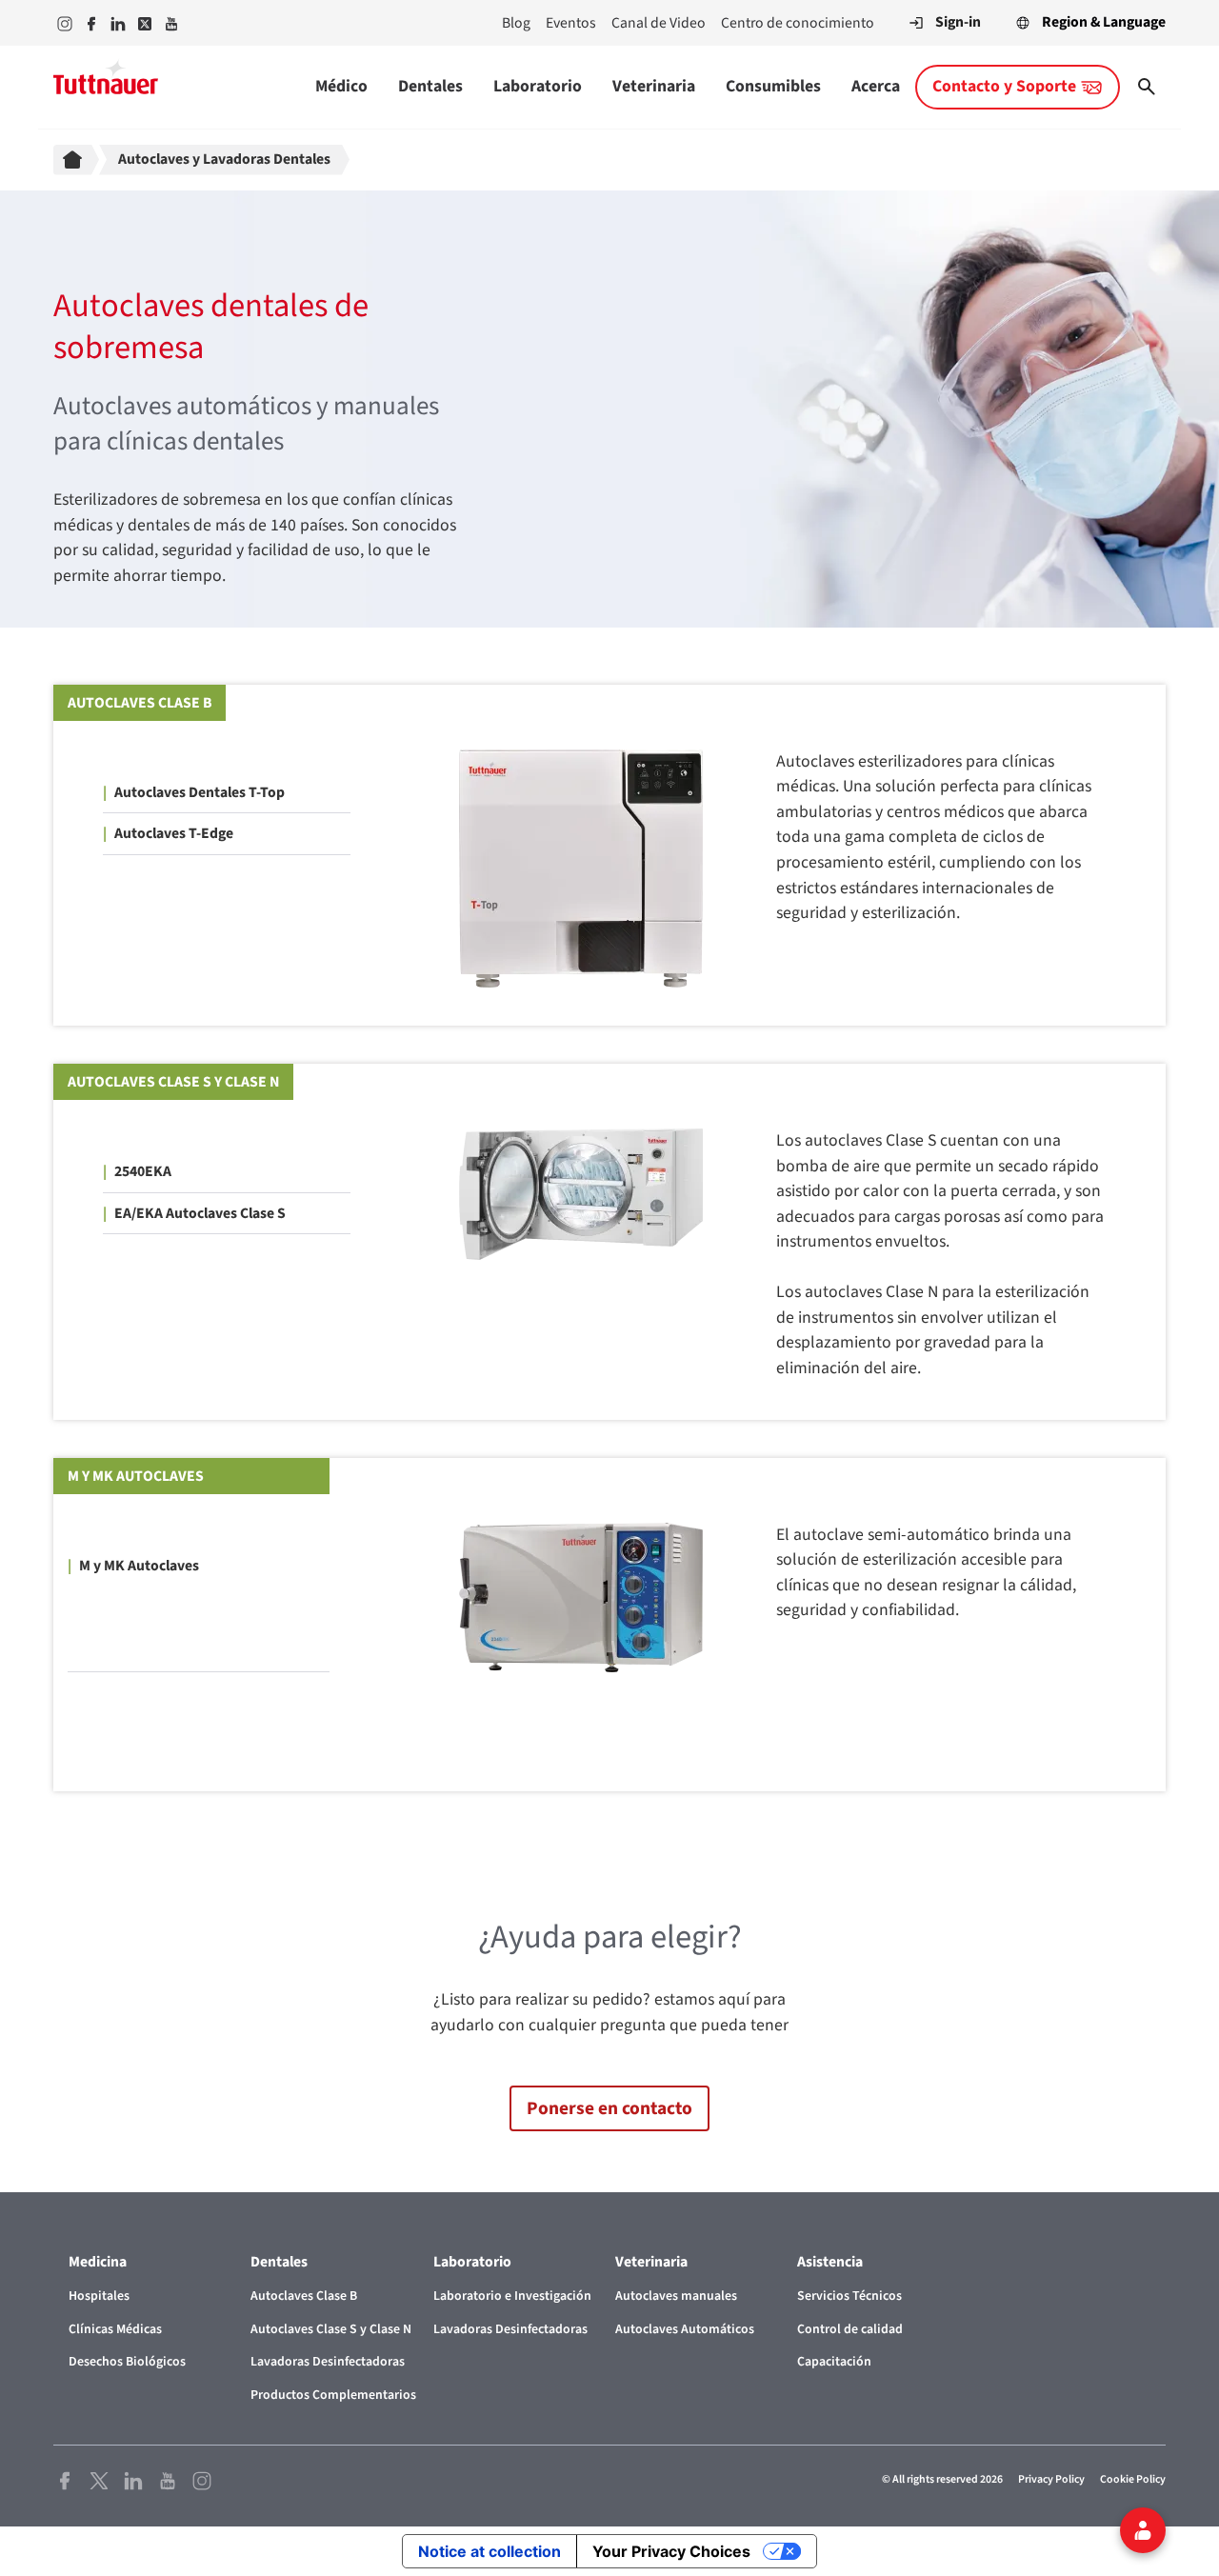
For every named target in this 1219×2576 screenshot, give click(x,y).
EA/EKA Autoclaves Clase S (200, 1213)
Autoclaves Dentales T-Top (200, 792)
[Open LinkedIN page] (133, 2479)
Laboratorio (538, 86)
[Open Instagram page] (202, 2479)
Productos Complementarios (333, 2395)
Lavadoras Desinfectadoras (328, 2362)
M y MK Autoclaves (136, 1476)
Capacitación (834, 2362)
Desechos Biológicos (127, 2362)
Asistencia (830, 2262)
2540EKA (143, 1171)
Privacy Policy (1051, 2479)
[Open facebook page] (65, 2479)
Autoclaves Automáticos (685, 2329)
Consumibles (773, 86)
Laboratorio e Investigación (512, 2296)
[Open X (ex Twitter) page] (99, 2479)
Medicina (98, 2262)
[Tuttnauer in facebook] (91, 23)
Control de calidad (850, 2329)
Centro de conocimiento (798, 23)
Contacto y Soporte (1004, 86)
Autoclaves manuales (676, 2296)
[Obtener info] (1143, 2530)
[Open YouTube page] (168, 2479)
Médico (341, 86)
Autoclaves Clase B (140, 703)
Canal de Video (659, 23)
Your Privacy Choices (671, 2551)
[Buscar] (1147, 87)
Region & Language (1104, 22)
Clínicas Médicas (115, 2329)
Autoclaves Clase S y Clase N (173, 1082)
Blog (516, 23)
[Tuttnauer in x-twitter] (145, 23)
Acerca (876, 86)
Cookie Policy (1133, 2479)
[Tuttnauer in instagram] (65, 23)
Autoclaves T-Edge (174, 833)
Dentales (430, 86)
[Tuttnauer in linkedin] (118, 23)
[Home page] (76, 160)
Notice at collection (490, 2551)
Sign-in (958, 22)
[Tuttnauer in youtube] (171, 23)
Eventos (571, 23)
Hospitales (99, 2296)
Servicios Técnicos (849, 2296)
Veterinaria (654, 86)
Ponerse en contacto (609, 2108)
